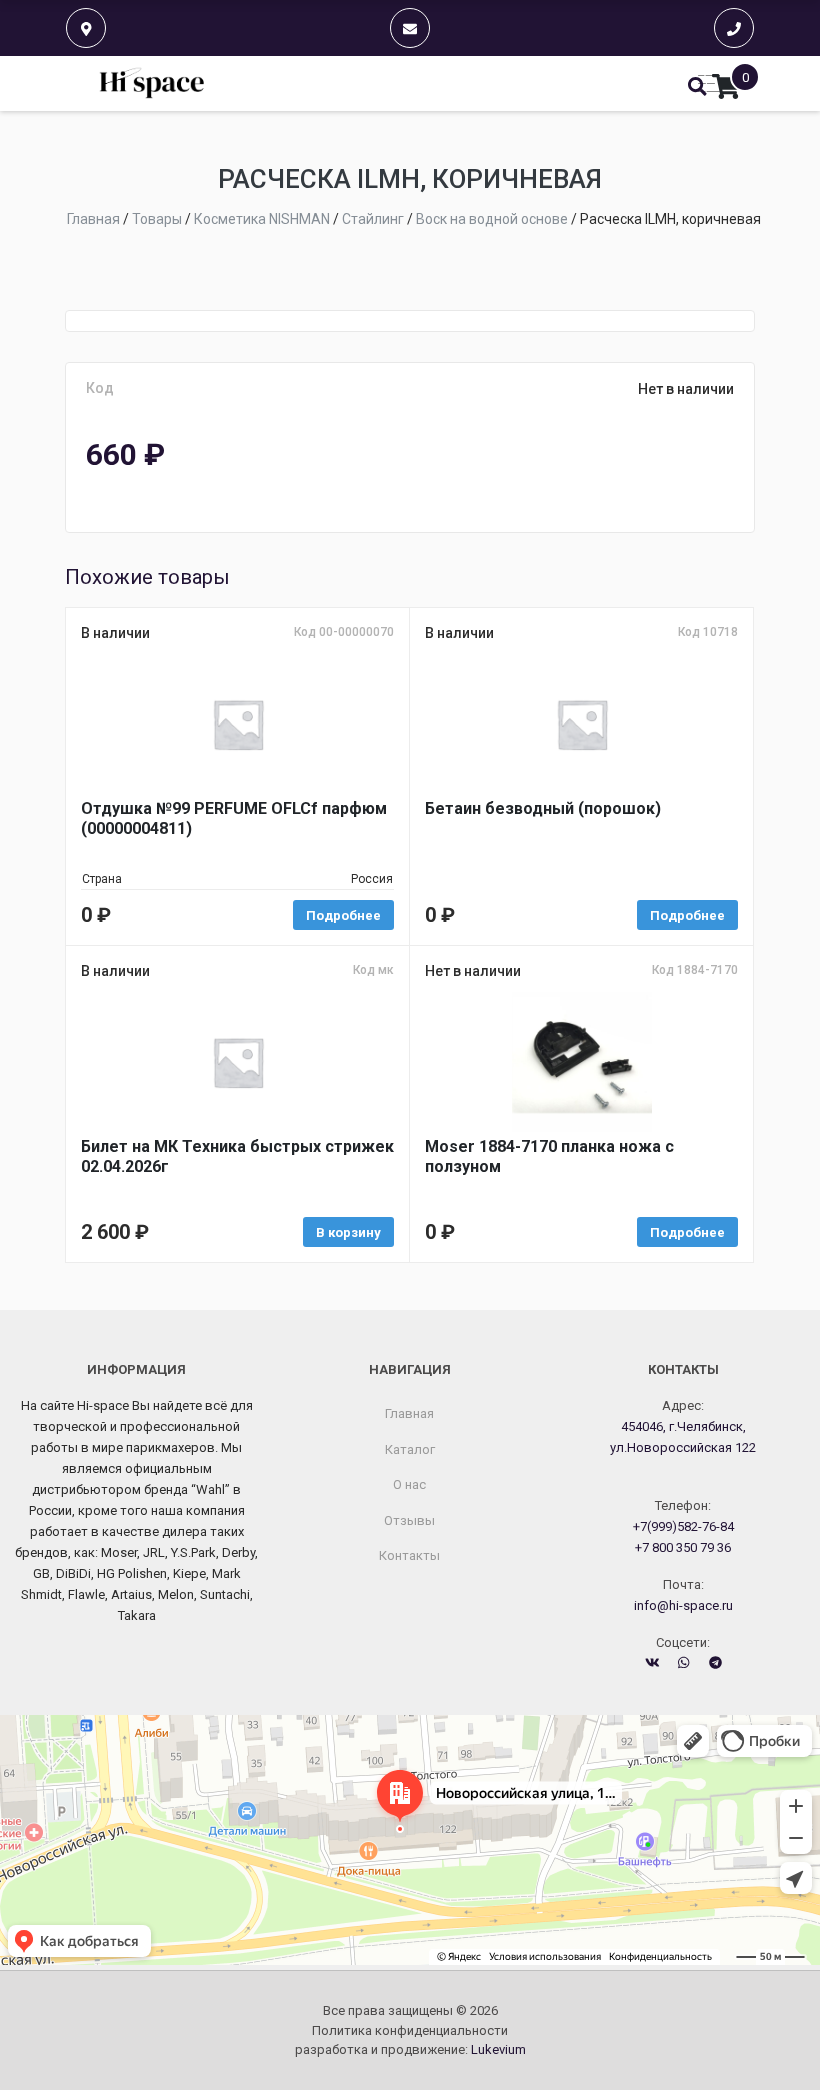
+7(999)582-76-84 (683, 1526)
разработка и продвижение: (410, 2049)
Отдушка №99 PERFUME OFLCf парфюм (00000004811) (234, 818)
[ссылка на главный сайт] (152, 83)
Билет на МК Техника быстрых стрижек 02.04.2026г (237, 1156)
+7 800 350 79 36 (683, 1547)
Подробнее (343, 915)
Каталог (410, 1449)
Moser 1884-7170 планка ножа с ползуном (549, 1156)
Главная (409, 1413)
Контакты (409, 1555)
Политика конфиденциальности (410, 2030)
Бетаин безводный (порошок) (543, 808)
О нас (409, 1484)
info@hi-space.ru (683, 1605)
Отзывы (409, 1520)
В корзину (348, 1232)
